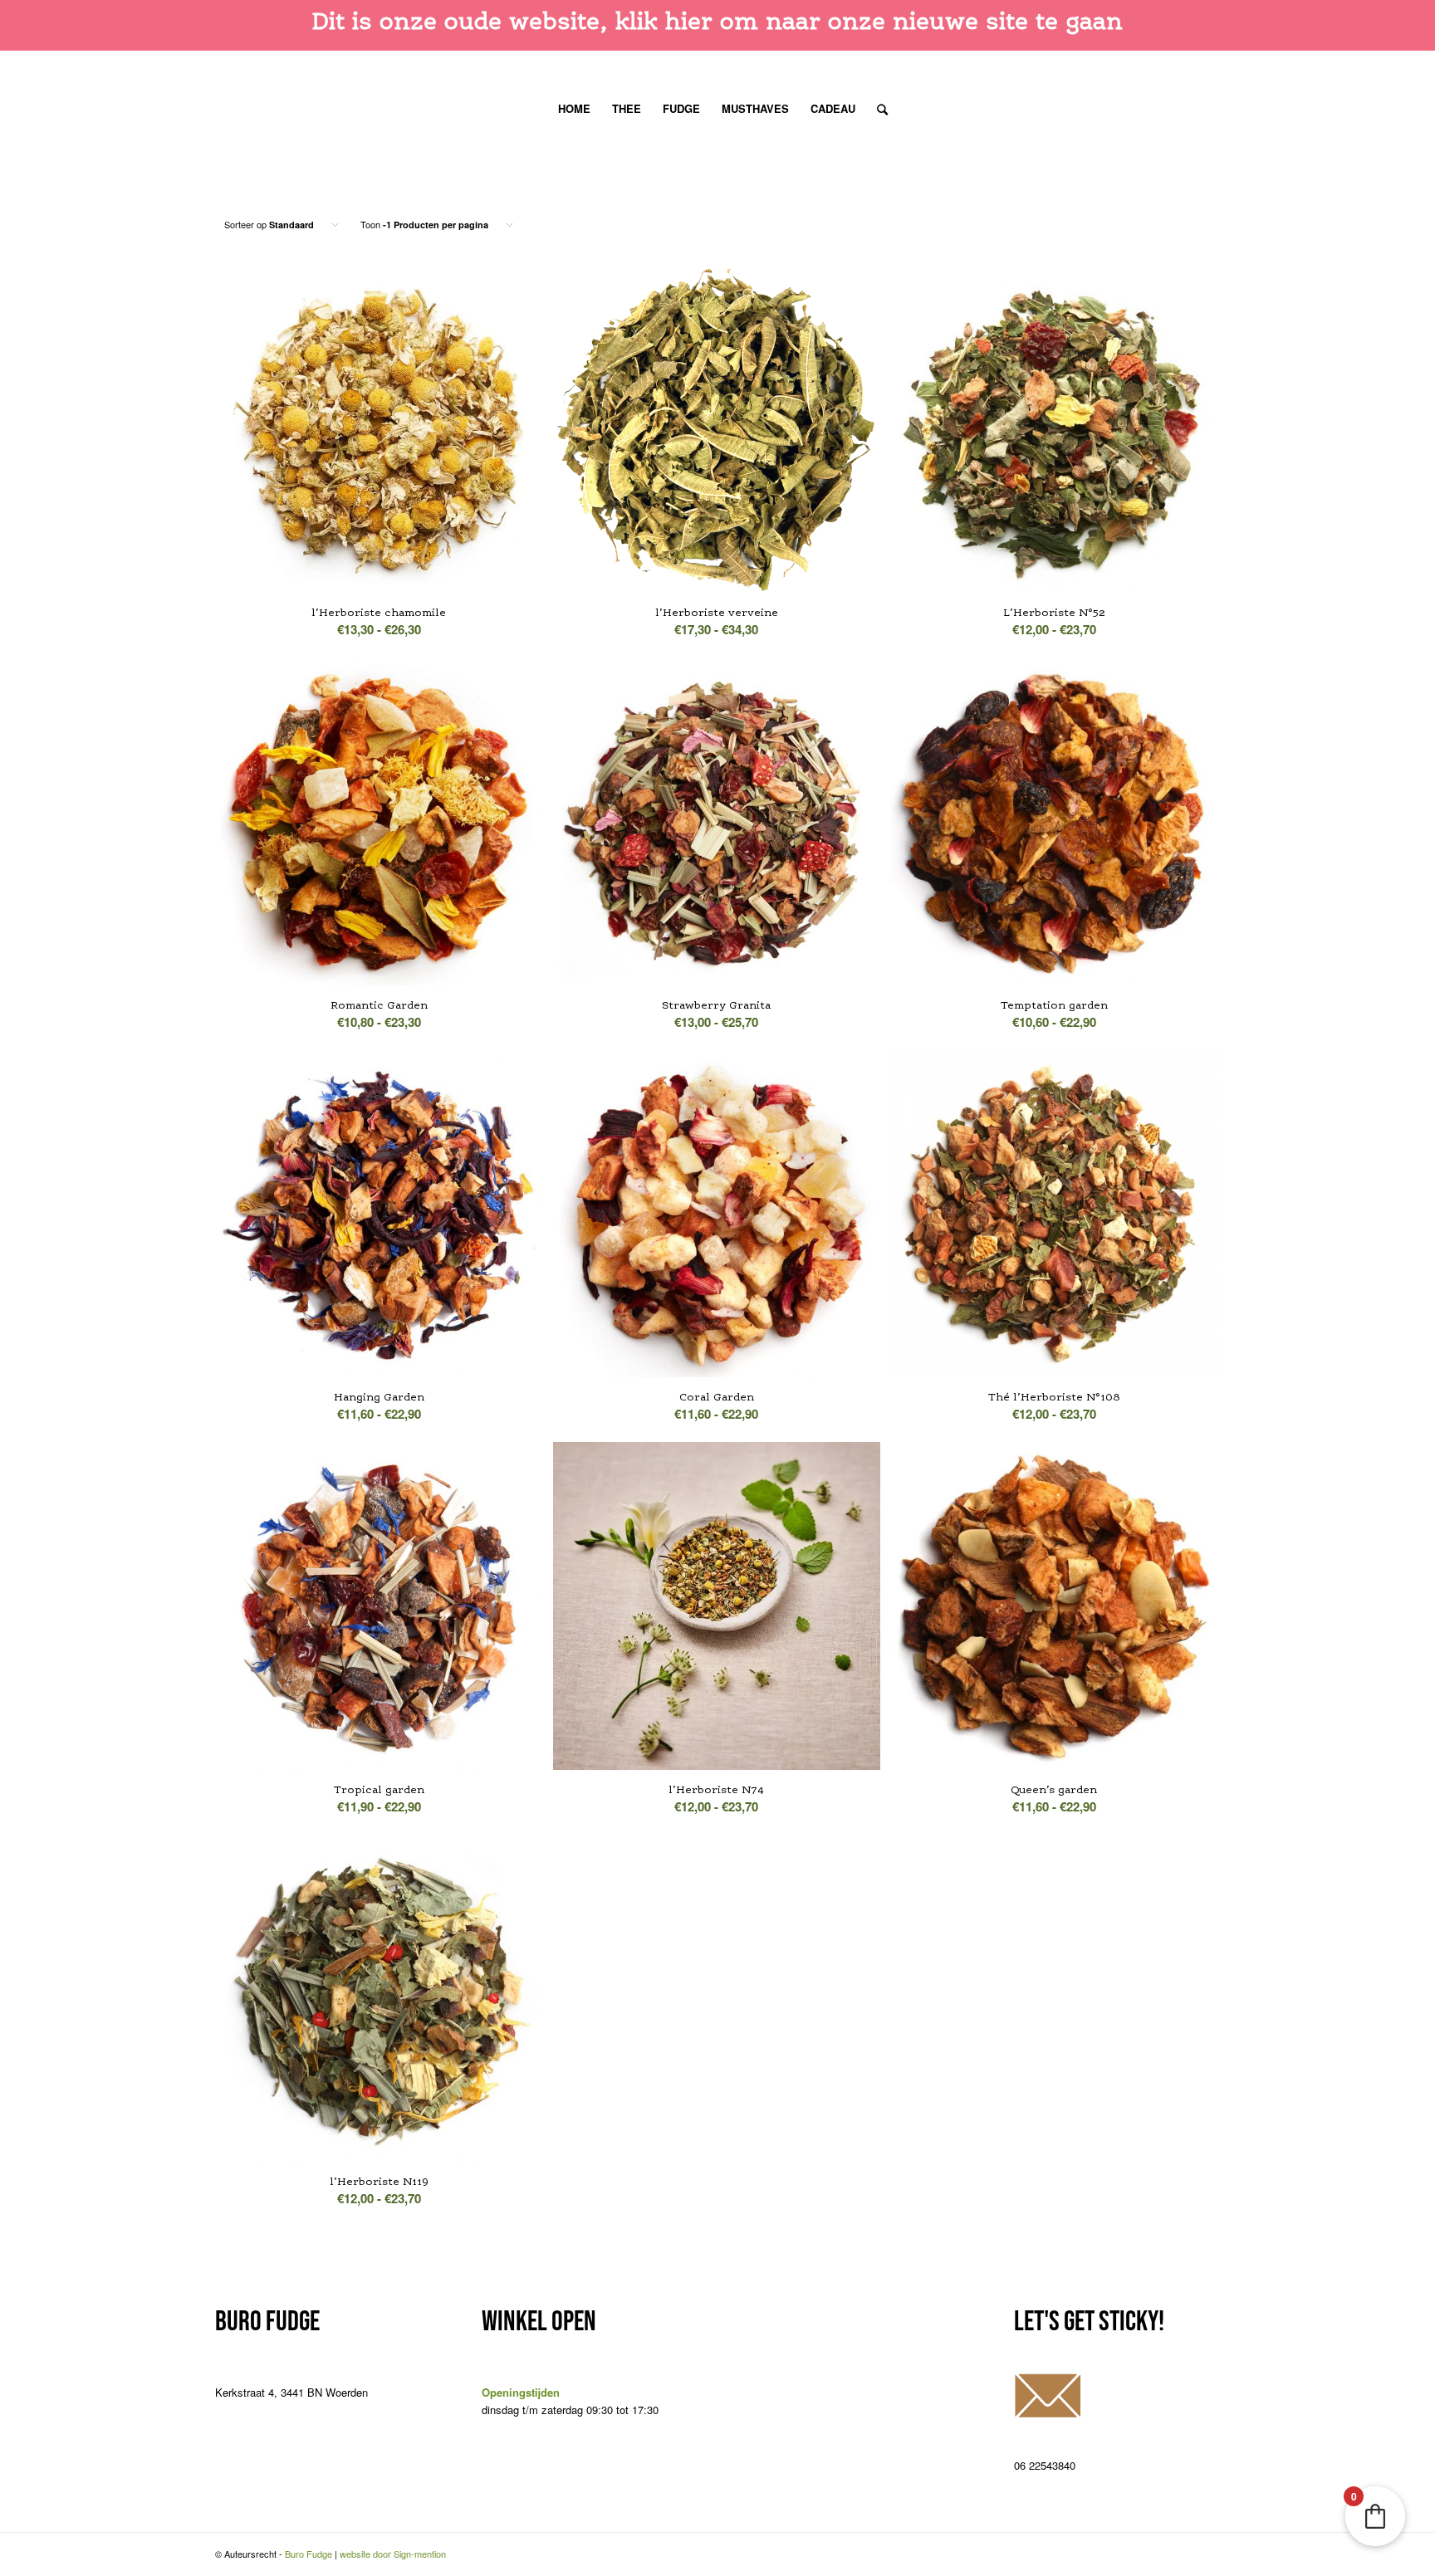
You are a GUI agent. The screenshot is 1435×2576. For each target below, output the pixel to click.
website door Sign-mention (393, 2554)
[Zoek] (877, 109)
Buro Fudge (309, 2554)
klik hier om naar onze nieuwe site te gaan (869, 21)
